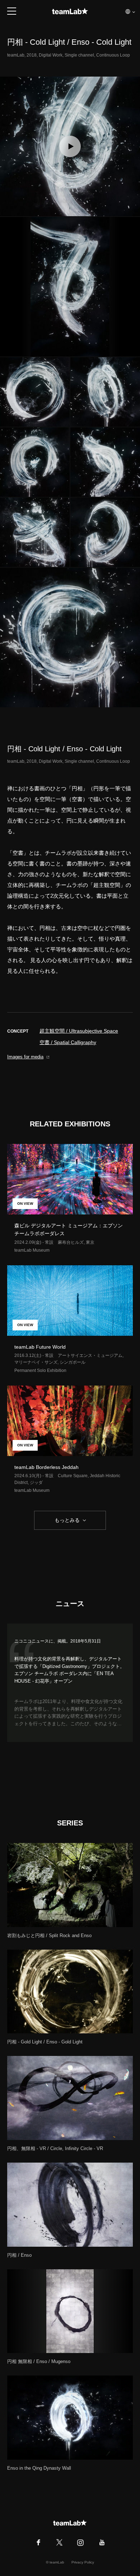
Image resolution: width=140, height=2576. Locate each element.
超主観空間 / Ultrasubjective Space (79, 1031)
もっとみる (67, 1520)
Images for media (25, 1057)
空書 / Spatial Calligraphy (68, 1042)
